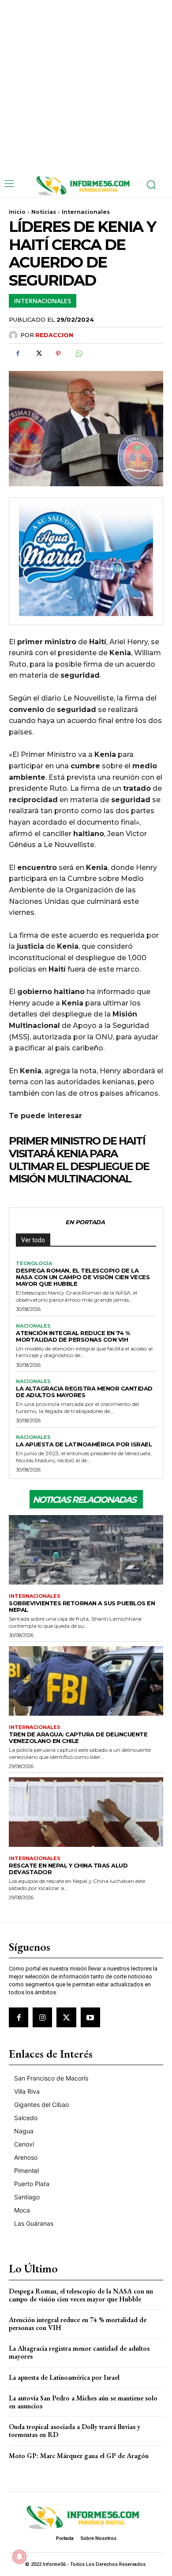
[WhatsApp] (79, 354)
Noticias (44, 212)
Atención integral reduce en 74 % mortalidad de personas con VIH (73, 1336)
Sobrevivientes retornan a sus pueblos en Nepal (82, 1606)
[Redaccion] (15, 335)
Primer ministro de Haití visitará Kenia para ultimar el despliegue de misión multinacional (79, 1160)
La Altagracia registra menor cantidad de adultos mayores (84, 1392)
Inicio (17, 212)
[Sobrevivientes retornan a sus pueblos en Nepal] (86, 1550)
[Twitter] (38, 354)
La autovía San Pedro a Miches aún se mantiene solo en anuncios (83, 2402)
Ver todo (33, 1240)
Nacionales (33, 1326)
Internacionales (86, 212)
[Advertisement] (86, 86)
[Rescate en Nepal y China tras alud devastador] (86, 1812)
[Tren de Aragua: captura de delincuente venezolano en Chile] (86, 1681)
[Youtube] (90, 2017)
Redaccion (54, 335)
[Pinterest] (58, 354)
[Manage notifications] (19, 2557)
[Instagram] (42, 2017)
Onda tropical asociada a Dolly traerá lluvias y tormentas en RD (75, 2431)
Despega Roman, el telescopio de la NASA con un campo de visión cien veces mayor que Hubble (83, 1277)
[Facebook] (18, 354)
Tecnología (34, 1264)
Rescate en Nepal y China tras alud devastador (68, 1869)
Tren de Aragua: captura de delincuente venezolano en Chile (78, 1738)
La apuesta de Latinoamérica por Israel (84, 1444)
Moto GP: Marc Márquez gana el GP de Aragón (79, 2456)
